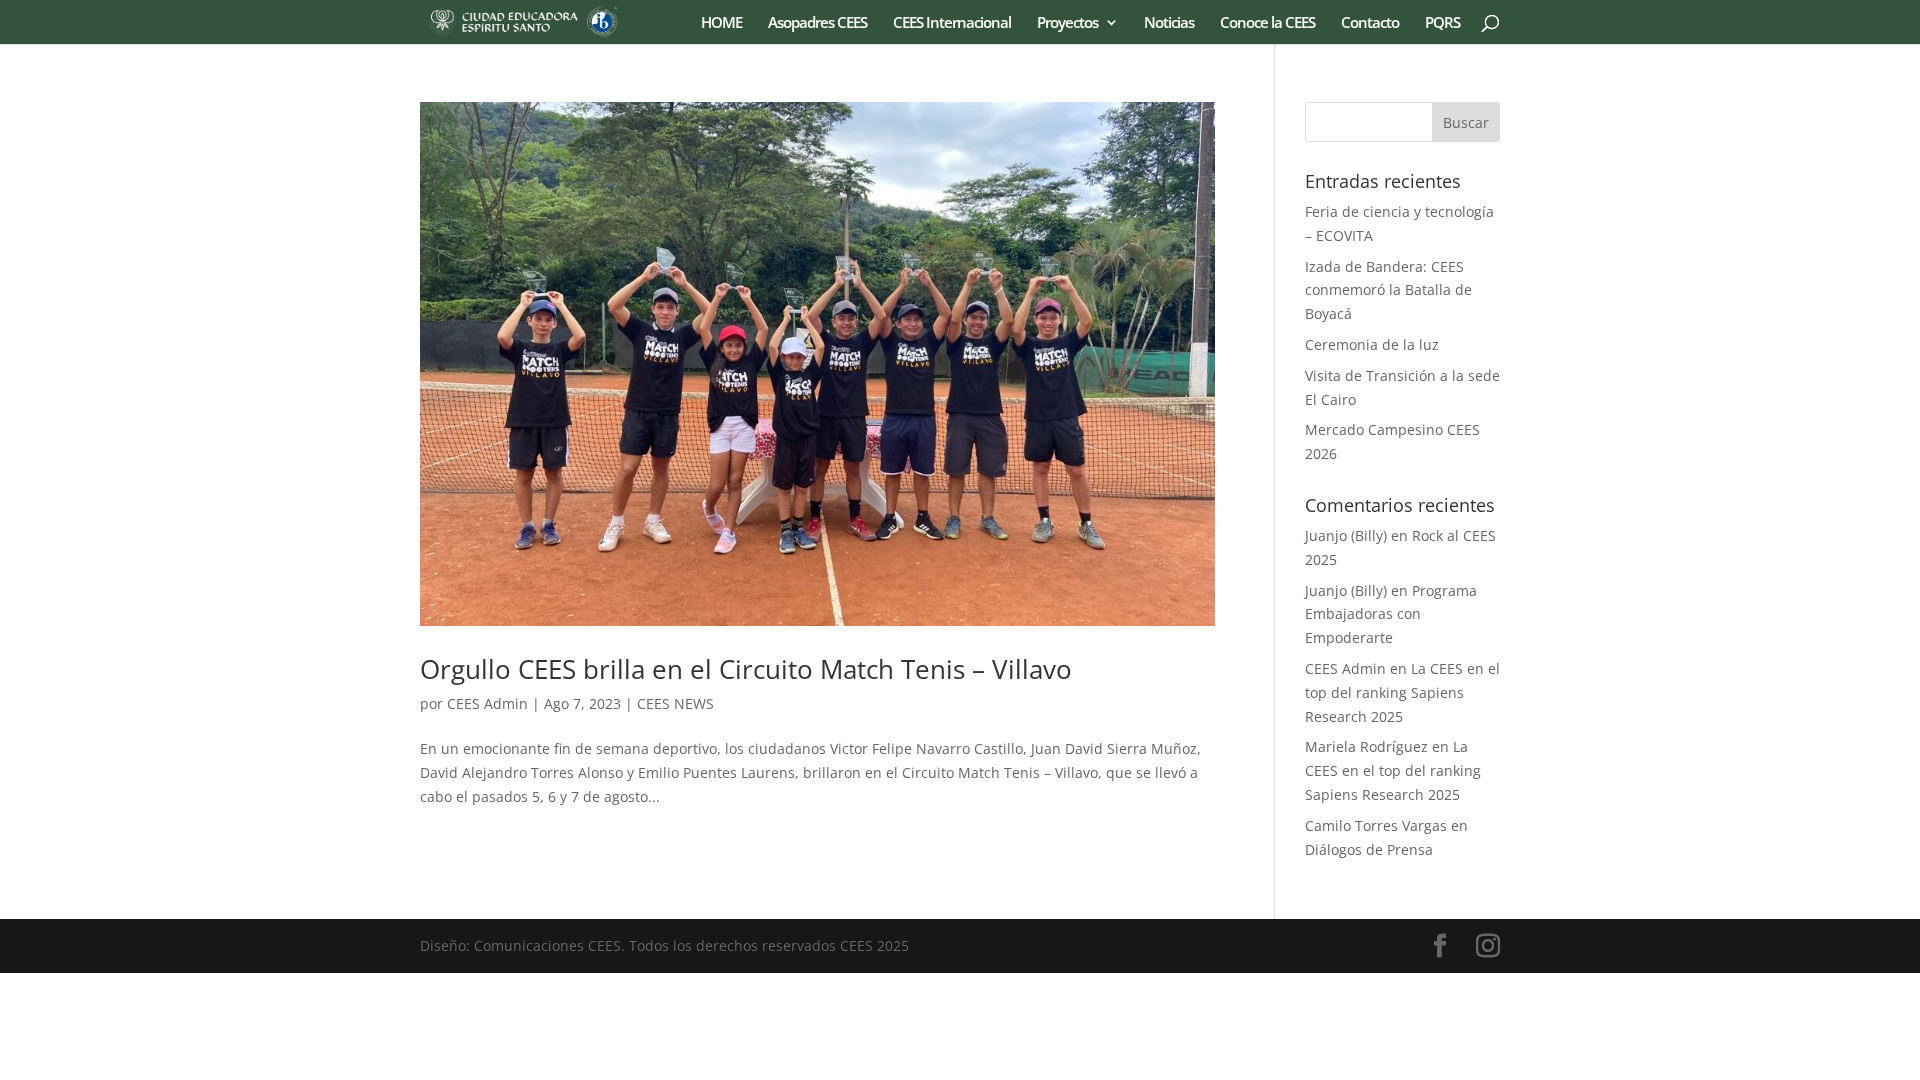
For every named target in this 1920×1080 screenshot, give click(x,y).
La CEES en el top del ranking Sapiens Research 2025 (1402, 692)
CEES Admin (487, 703)
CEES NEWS (675, 703)
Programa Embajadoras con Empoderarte (1391, 614)
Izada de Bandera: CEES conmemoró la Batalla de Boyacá (1388, 290)
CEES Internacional (952, 23)
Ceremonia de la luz (1372, 344)
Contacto (1370, 23)
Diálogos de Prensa (1369, 849)
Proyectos (1067, 23)
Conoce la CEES (1267, 23)
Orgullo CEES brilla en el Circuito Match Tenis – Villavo (746, 669)
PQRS (1442, 23)
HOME (721, 23)
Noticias (1169, 23)
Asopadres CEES (817, 23)
